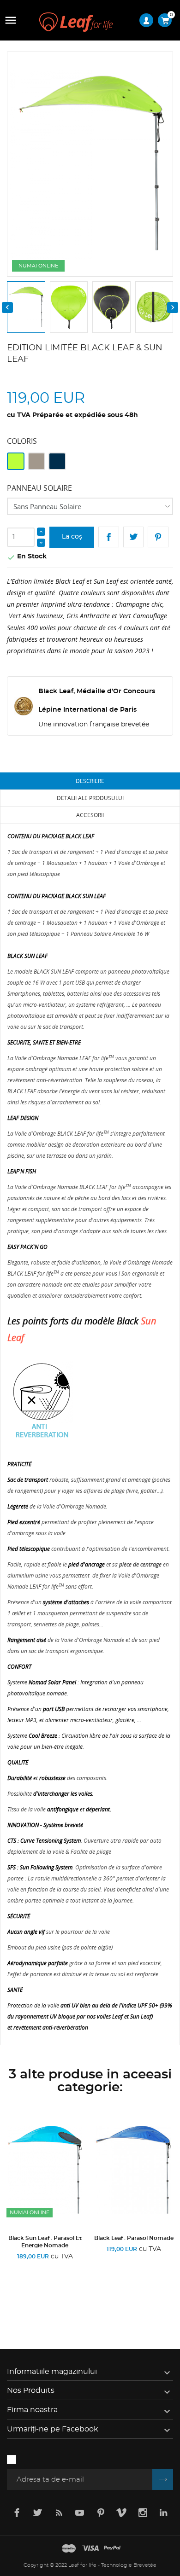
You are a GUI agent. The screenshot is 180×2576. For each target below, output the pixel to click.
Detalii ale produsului (90, 798)
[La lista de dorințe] (47, 2300)
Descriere (90, 781)
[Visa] (90, 2549)
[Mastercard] (69, 2549)
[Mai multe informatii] (76, 2300)
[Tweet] (134, 537)
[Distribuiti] (109, 537)
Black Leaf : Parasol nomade (134, 2238)
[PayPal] (112, 2549)
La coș (72, 537)
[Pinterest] (158, 537)
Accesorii (90, 815)
